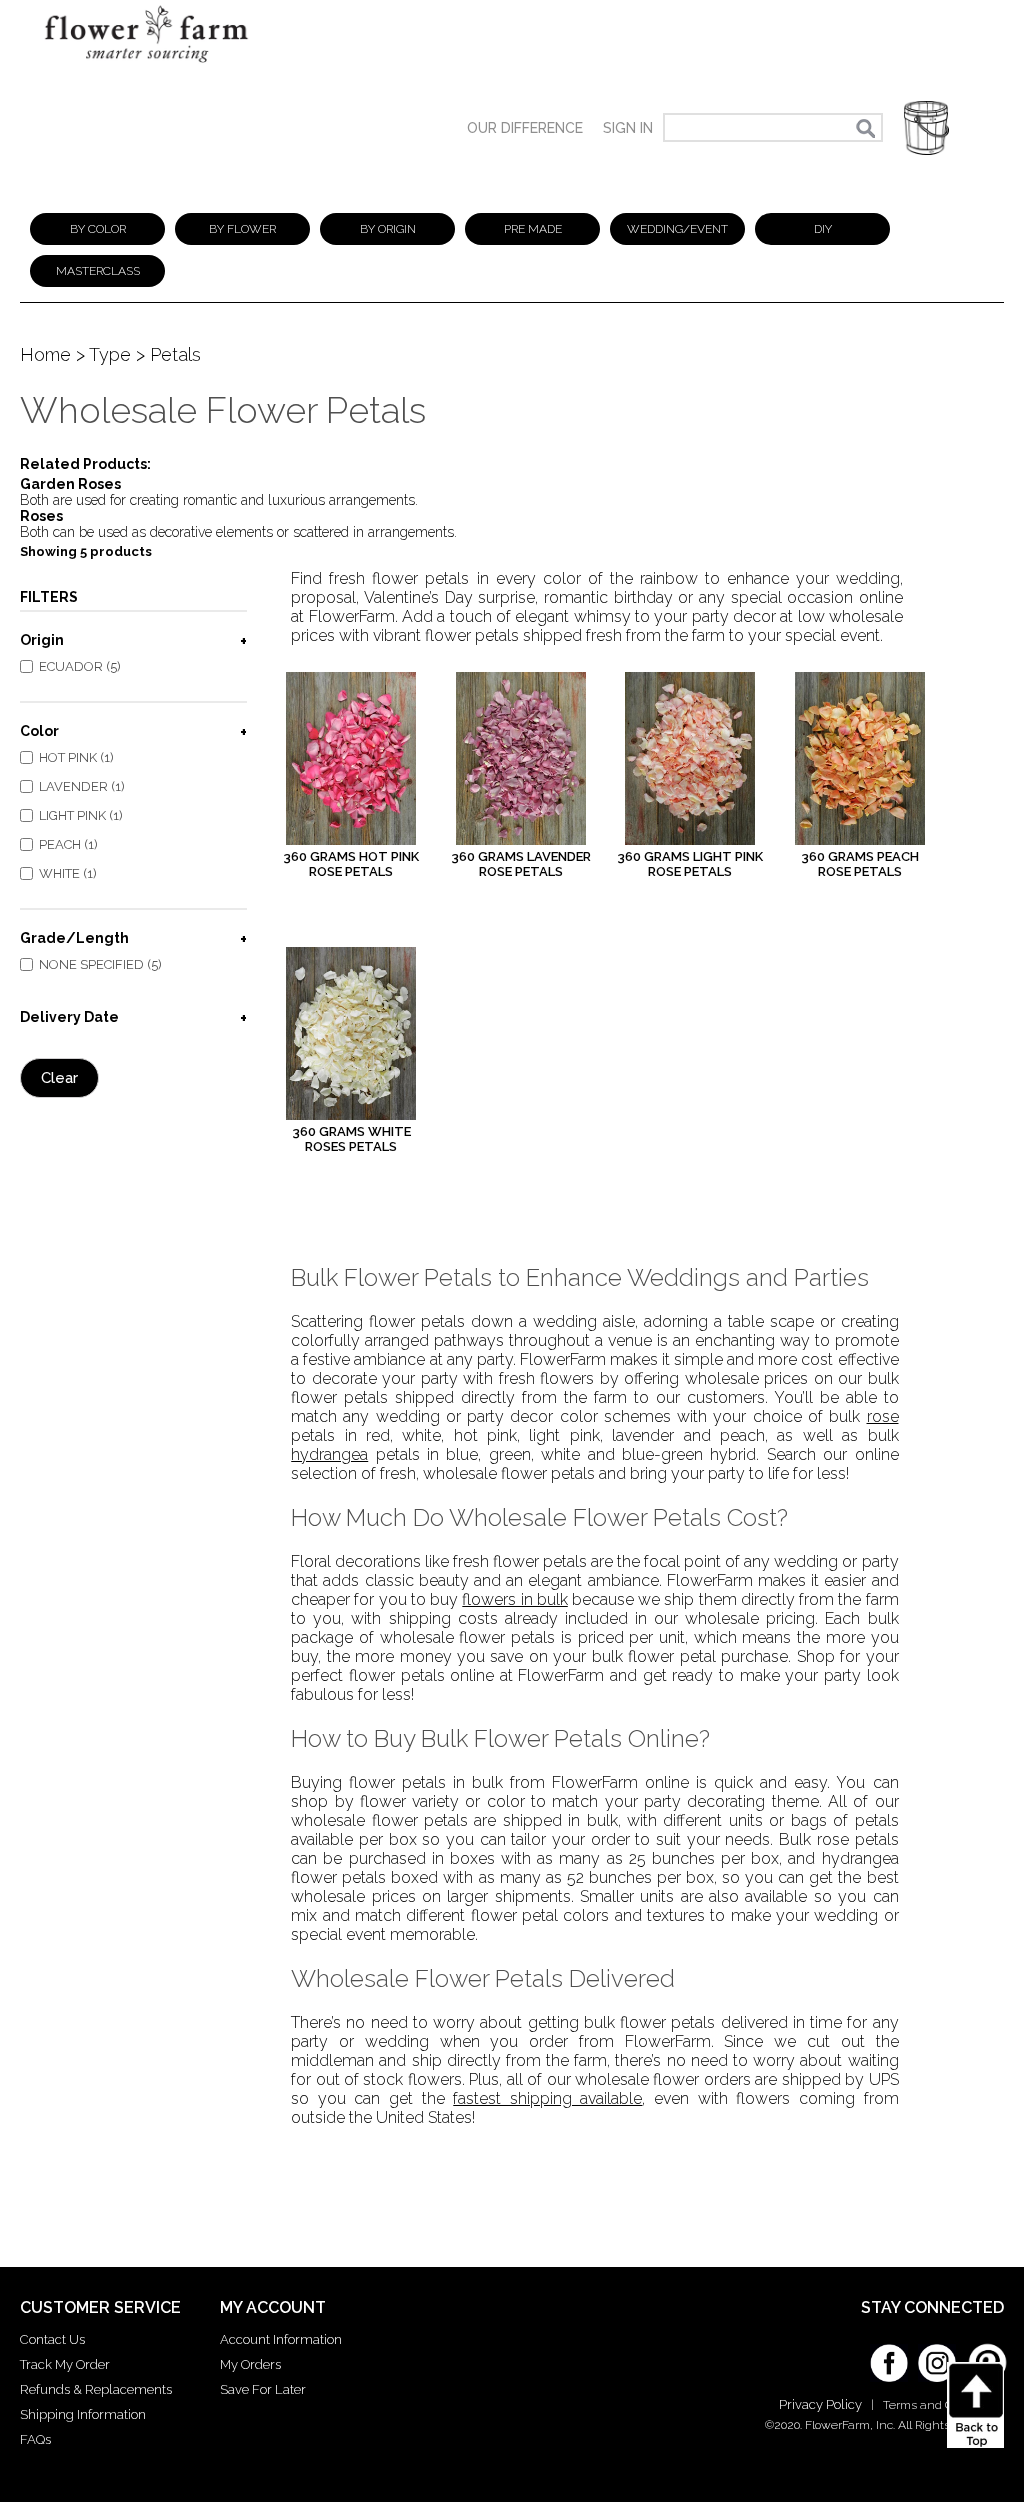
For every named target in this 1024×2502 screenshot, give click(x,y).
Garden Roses (70, 484)
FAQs (35, 2439)
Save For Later (263, 2389)
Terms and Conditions (943, 2405)
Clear (59, 1078)
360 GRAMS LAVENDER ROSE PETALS (521, 864)
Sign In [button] (628, 128)
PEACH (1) (68, 844)
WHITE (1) (68, 873)
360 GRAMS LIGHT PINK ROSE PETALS (690, 864)
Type (110, 354)
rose (883, 1416)
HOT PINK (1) (76, 757)
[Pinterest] (985, 2353)
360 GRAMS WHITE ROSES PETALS (351, 1139)
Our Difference (525, 128)
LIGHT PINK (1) (81, 815)
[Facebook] (889, 2356)
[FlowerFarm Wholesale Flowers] (146, 67)
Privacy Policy (820, 2404)
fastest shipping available (547, 2098)
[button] (926, 127)
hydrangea (329, 1454)
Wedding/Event (677, 229)
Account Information (281, 2339)
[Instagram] (937, 2356)
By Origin (388, 229)
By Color (98, 229)
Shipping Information (83, 2414)
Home (45, 354)
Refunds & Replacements (96, 2389)
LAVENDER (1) (82, 786)
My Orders (250, 2364)
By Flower (242, 229)
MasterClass (98, 271)
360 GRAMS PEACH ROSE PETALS (860, 864)
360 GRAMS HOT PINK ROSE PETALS (351, 864)
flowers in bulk (514, 1599)
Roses (41, 516)
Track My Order (65, 2364)
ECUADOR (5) (80, 666)
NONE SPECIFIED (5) (100, 964)
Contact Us (52, 2339)
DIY (823, 229)
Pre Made (533, 229)
